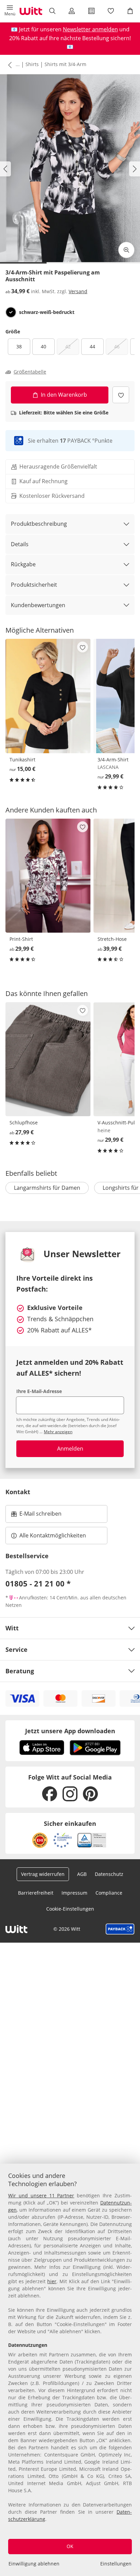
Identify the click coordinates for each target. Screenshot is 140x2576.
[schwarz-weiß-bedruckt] (11, 312)
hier (52, 2281)
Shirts (32, 64)
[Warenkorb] (130, 11)
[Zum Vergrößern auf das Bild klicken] (126, 250)
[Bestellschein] (91, 11)
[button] (10, 11)
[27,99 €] (48, 1059)
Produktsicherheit (34, 585)
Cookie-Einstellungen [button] (70, 1909)
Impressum (74, 1893)
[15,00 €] (48, 696)
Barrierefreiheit (36, 1893)
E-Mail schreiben (36, 1516)
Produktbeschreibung (39, 524)
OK (70, 2546)
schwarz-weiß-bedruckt (47, 312)
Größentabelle (30, 372)
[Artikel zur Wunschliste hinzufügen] (121, 395)
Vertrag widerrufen (43, 1874)
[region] (70, 2370)
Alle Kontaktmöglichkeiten (53, 1535)
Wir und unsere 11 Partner (41, 2195)
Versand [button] (78, 291)
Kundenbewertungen (38, 605)
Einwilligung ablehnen (34, 2564)
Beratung (20, 1671)
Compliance (109, 1893)
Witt (12, 1628)
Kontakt (18, 1492)
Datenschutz (109, 1874)
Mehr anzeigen (58, 1432)
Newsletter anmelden (90, 29)
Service (16, 1649)
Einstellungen (116, 2564)
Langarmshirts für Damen (47, 1188)
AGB (82, 1874)
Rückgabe (23, 564)
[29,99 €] (48, 876)
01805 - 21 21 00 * (38, 1583)
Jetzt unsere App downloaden (70, 1731)
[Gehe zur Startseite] (31, 11)
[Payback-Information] (120, 1929)
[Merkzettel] (111, 11)
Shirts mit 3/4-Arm (65, 64)
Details (20, 544)
